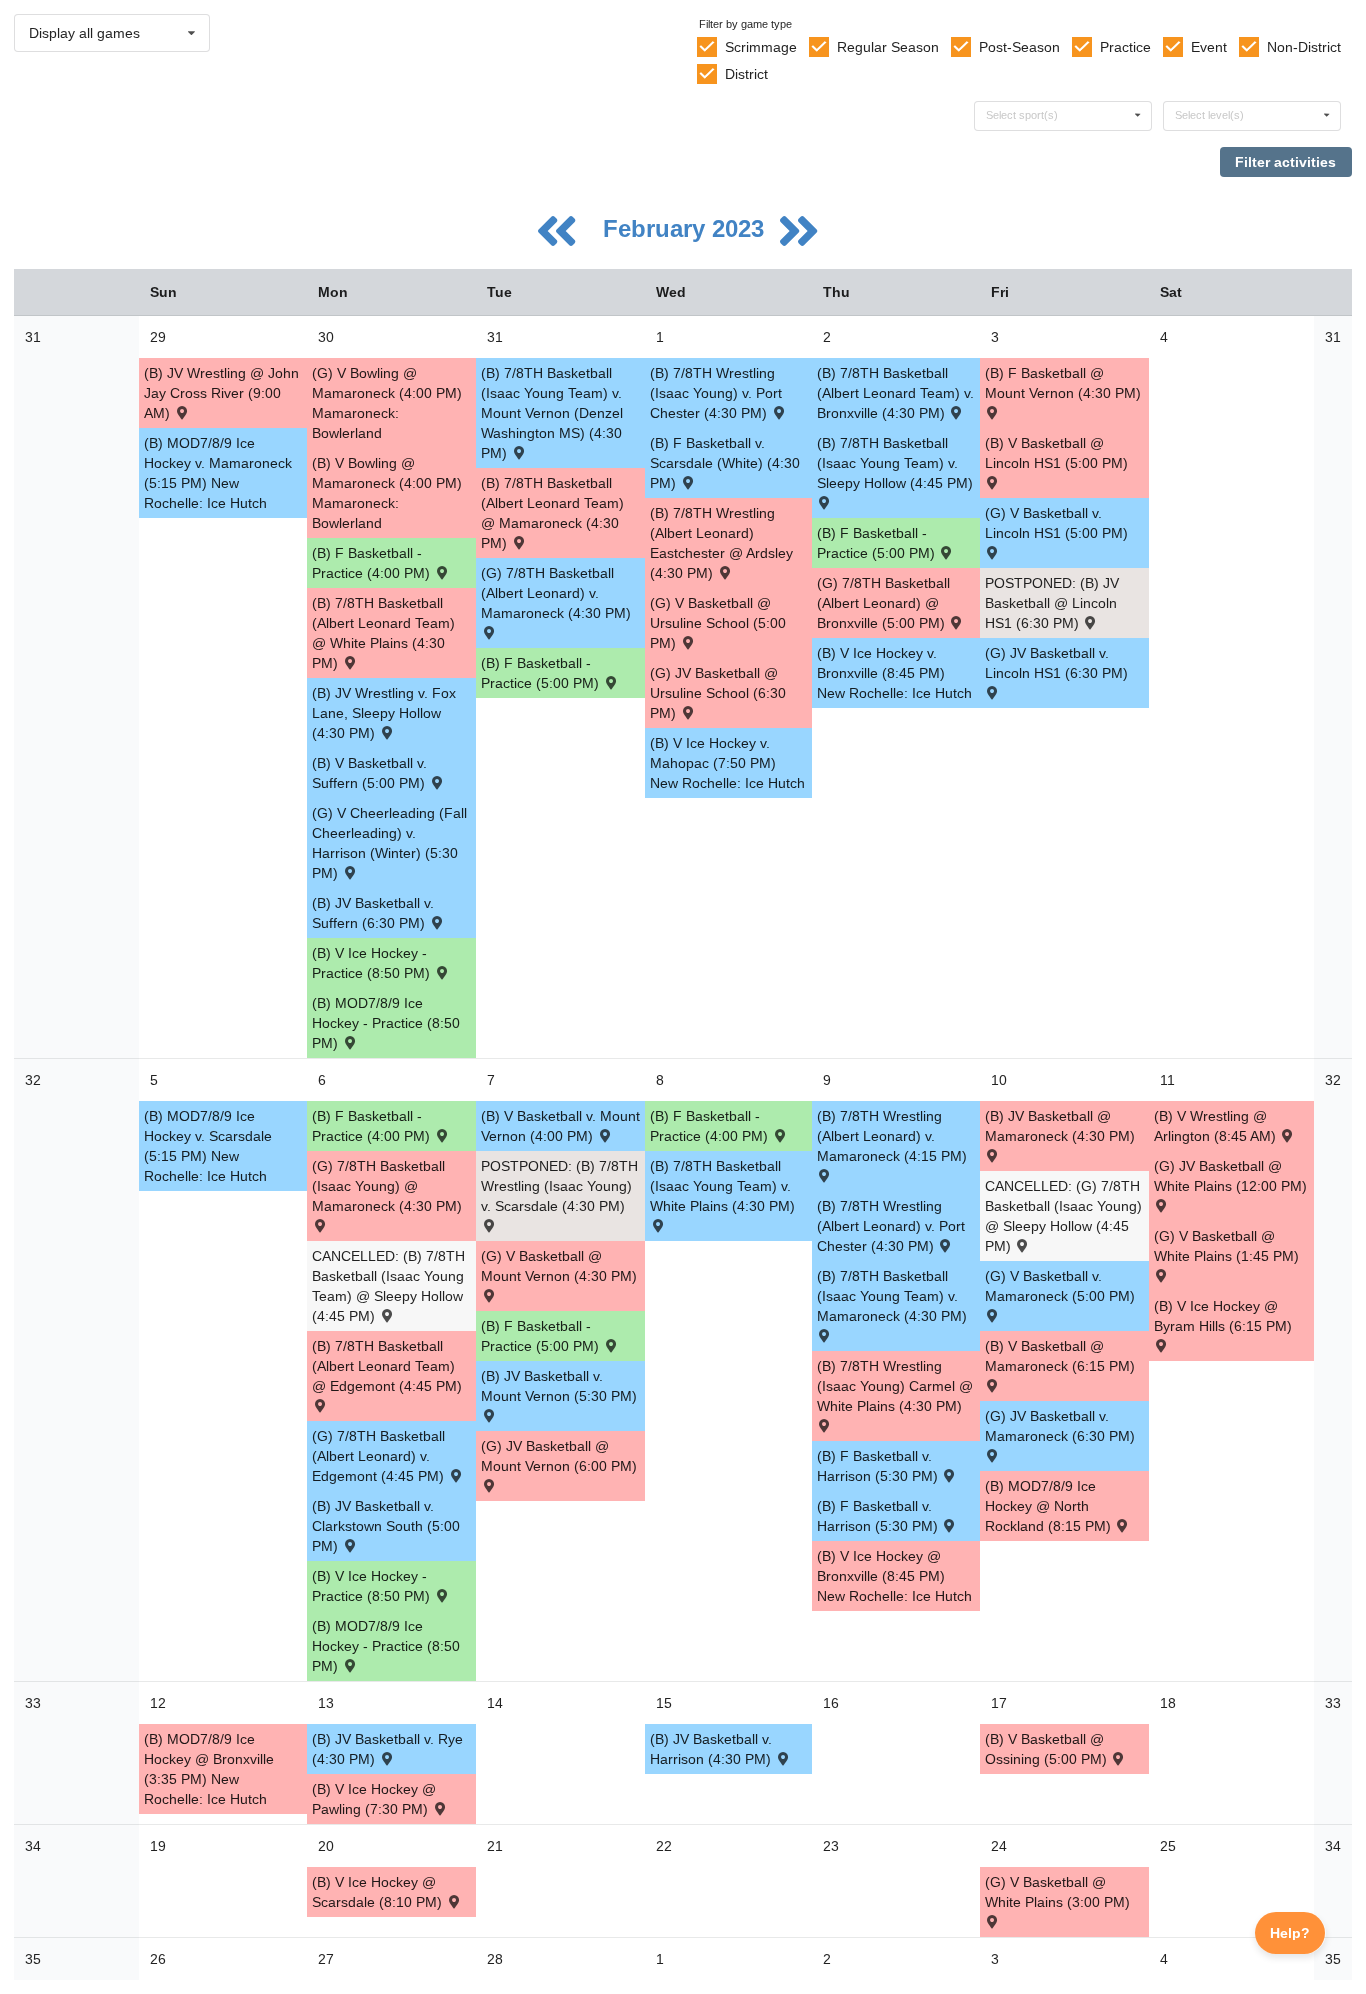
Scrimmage (761, 47)
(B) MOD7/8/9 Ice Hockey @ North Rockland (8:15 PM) (1050, 1506)
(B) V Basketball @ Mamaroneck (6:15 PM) (1060, 1356)
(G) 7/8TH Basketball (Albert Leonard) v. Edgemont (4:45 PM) (380, 1456)
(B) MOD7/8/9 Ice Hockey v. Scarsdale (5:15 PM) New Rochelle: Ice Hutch (208, 1146)
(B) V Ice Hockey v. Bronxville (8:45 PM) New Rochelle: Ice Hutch (894, 673)
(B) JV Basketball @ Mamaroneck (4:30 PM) (1060, 1126)
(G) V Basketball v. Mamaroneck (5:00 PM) (1060, 1286)
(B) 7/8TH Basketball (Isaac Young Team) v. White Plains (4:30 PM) (722, 1186)
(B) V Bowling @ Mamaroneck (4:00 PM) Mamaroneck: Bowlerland (387, 493)
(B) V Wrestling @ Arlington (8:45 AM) (1217, 1126)
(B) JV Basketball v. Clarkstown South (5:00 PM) (386, 1526)
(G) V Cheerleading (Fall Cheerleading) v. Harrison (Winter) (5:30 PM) (389, 843)
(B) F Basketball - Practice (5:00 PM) (542, 673)
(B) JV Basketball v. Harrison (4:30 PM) (712, 1749)
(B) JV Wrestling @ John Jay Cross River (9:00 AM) (221, 393)
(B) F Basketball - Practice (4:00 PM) (373, 563)
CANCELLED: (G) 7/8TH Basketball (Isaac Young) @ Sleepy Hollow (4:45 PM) (1063, 1216)
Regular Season (888, 47)
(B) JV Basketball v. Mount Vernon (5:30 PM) (559, 1386)
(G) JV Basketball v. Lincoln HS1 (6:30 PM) (1056, 663)
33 (33, 1703)
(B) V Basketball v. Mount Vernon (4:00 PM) (560, 1126)
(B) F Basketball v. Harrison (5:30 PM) (879, 1466)
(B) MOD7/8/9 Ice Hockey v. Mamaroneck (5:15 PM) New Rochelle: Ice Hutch (218, 473)
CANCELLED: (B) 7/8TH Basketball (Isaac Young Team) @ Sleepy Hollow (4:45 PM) (388, 1286)
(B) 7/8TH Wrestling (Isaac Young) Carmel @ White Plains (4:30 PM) (895, 1386)
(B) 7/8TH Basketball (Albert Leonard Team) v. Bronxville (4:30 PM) (895, 393)
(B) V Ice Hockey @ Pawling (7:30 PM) (374, 1799)
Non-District (1304, 47)
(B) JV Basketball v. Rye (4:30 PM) (387, 1749)
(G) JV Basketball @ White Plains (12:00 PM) (1230, 1176)
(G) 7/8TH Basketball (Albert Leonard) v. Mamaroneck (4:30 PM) (556, 593)
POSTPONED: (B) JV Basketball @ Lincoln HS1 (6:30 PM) (1052, 603)
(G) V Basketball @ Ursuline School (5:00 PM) (718, 623)
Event (1209, 47)
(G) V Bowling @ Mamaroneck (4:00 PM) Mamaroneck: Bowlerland (387, 403)
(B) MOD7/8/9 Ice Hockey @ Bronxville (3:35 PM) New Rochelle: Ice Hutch (209, 1769)
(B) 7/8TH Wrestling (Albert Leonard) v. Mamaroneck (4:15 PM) (892, 1136)
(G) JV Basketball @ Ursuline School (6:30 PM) (718, 693)
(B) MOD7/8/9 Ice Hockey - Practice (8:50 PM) (386, 1023)
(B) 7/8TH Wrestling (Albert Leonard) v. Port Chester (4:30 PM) (891, 1226)
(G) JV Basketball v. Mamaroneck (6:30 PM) (1060, 1426)
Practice (1125, 47)
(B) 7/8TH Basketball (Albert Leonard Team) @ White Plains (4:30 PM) (383, 633)
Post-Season (1019, 47)
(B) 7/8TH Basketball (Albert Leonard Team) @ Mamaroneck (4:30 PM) (552, 513)
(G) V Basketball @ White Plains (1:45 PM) (1226, 1246)
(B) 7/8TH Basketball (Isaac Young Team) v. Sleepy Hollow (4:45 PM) (895, 463)
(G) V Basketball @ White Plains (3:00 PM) (1057, 1892)
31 (33, 337)
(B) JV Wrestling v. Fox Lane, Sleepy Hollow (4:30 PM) (384, 713)
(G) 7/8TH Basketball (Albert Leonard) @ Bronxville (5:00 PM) (883, 603)
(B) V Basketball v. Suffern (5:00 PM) (370, 773)
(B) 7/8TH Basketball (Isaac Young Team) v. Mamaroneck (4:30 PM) (892, 1296)
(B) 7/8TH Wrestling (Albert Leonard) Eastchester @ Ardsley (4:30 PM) (721, 543)
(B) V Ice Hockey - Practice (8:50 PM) (373, 963)
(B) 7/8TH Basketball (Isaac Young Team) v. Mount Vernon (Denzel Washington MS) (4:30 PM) (552, 413)
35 (33, 1959)
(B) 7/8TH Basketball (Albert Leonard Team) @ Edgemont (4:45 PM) (387, 1366)
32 (33, 1080)
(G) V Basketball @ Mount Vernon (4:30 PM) (559, 1266)
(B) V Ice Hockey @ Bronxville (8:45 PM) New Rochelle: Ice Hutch (894, 1576)
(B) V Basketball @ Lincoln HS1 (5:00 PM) (1056, 453)
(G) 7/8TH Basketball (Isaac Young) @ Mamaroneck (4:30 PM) (387, 1186)
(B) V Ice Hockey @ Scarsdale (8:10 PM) (379, 1892)
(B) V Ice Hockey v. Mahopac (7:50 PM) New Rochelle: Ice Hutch (727, 763)
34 (33, 1846)
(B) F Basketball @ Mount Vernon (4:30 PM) (1063, 383)
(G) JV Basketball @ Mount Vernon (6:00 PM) (559, 1456)
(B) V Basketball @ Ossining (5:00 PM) (1048, 1749)
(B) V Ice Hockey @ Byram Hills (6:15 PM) (1223, 1316)
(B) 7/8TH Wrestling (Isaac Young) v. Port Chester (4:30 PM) (716, 393)
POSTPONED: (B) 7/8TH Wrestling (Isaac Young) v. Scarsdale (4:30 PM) (559, 1186)
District (746, 74)
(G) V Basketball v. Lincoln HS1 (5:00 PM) (1056, 523)
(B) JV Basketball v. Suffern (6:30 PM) (373, 913)
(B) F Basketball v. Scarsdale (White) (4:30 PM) (725, 463)
